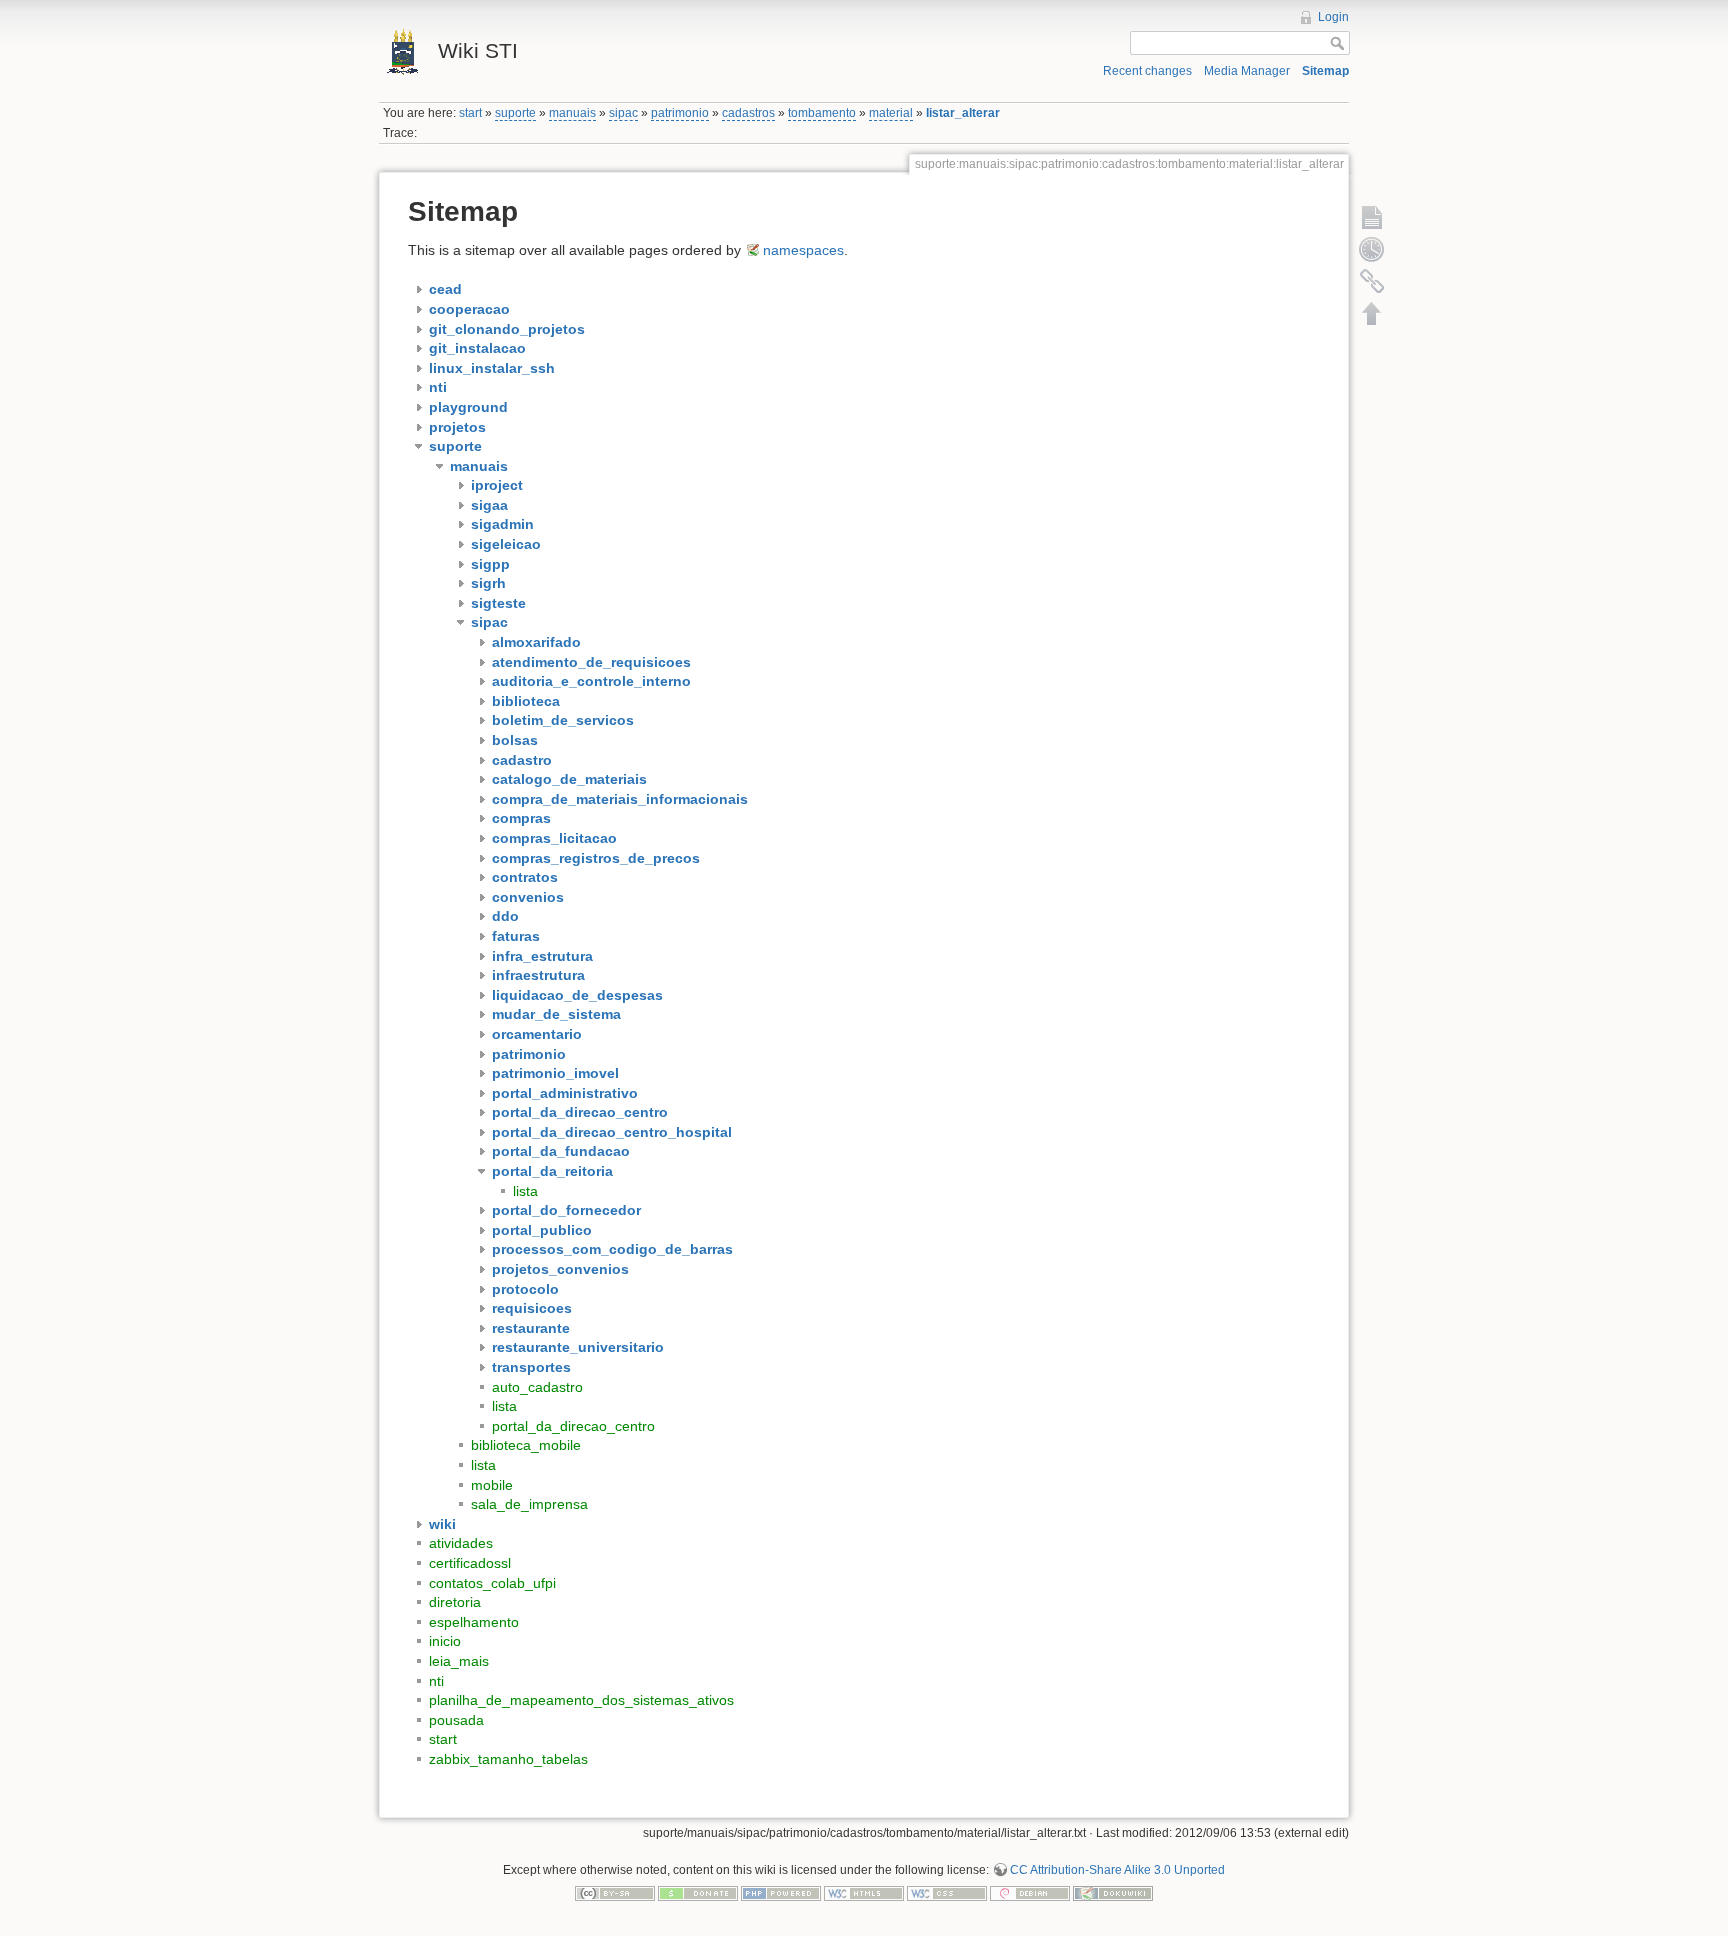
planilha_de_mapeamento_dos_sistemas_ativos (581, 1700)
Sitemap (1325, 71)
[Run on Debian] (1030, 1893)
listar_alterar (963, 113)
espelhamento (474, 1622)
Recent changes (1147, 71)
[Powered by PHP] (781, 1893)
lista (525, 1191)
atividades (461, 1543)
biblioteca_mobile (526, 1445)
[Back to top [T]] (1372, 313)
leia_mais (459, 1661)
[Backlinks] (1372, 281)
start (470, 113)
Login (1333, 17)
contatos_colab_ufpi (492, 1583)
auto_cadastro (537, 1387)
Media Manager (1247, 71)
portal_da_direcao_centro (573, 1426)
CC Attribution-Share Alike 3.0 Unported (1117, 1870)
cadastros (748, 113)
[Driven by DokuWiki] (1113, 1893)
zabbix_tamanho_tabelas (508, 1759)
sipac (623, 113)
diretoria (455, 1602)
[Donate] (698, 1893)
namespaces (803, 250)
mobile (492, 1485)
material (891, 113)
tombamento (822, 113)
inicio (445, 1641)
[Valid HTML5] (864, 1893)
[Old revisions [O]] (1372, 249)
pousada (456, 1720)
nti (436, 1681)
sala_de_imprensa (529, 1504)
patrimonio (680, 113)
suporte (515, 113)
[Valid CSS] (947, 1893)
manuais (572, 113)
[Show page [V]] (1372, 217)
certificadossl (470, 1563)
